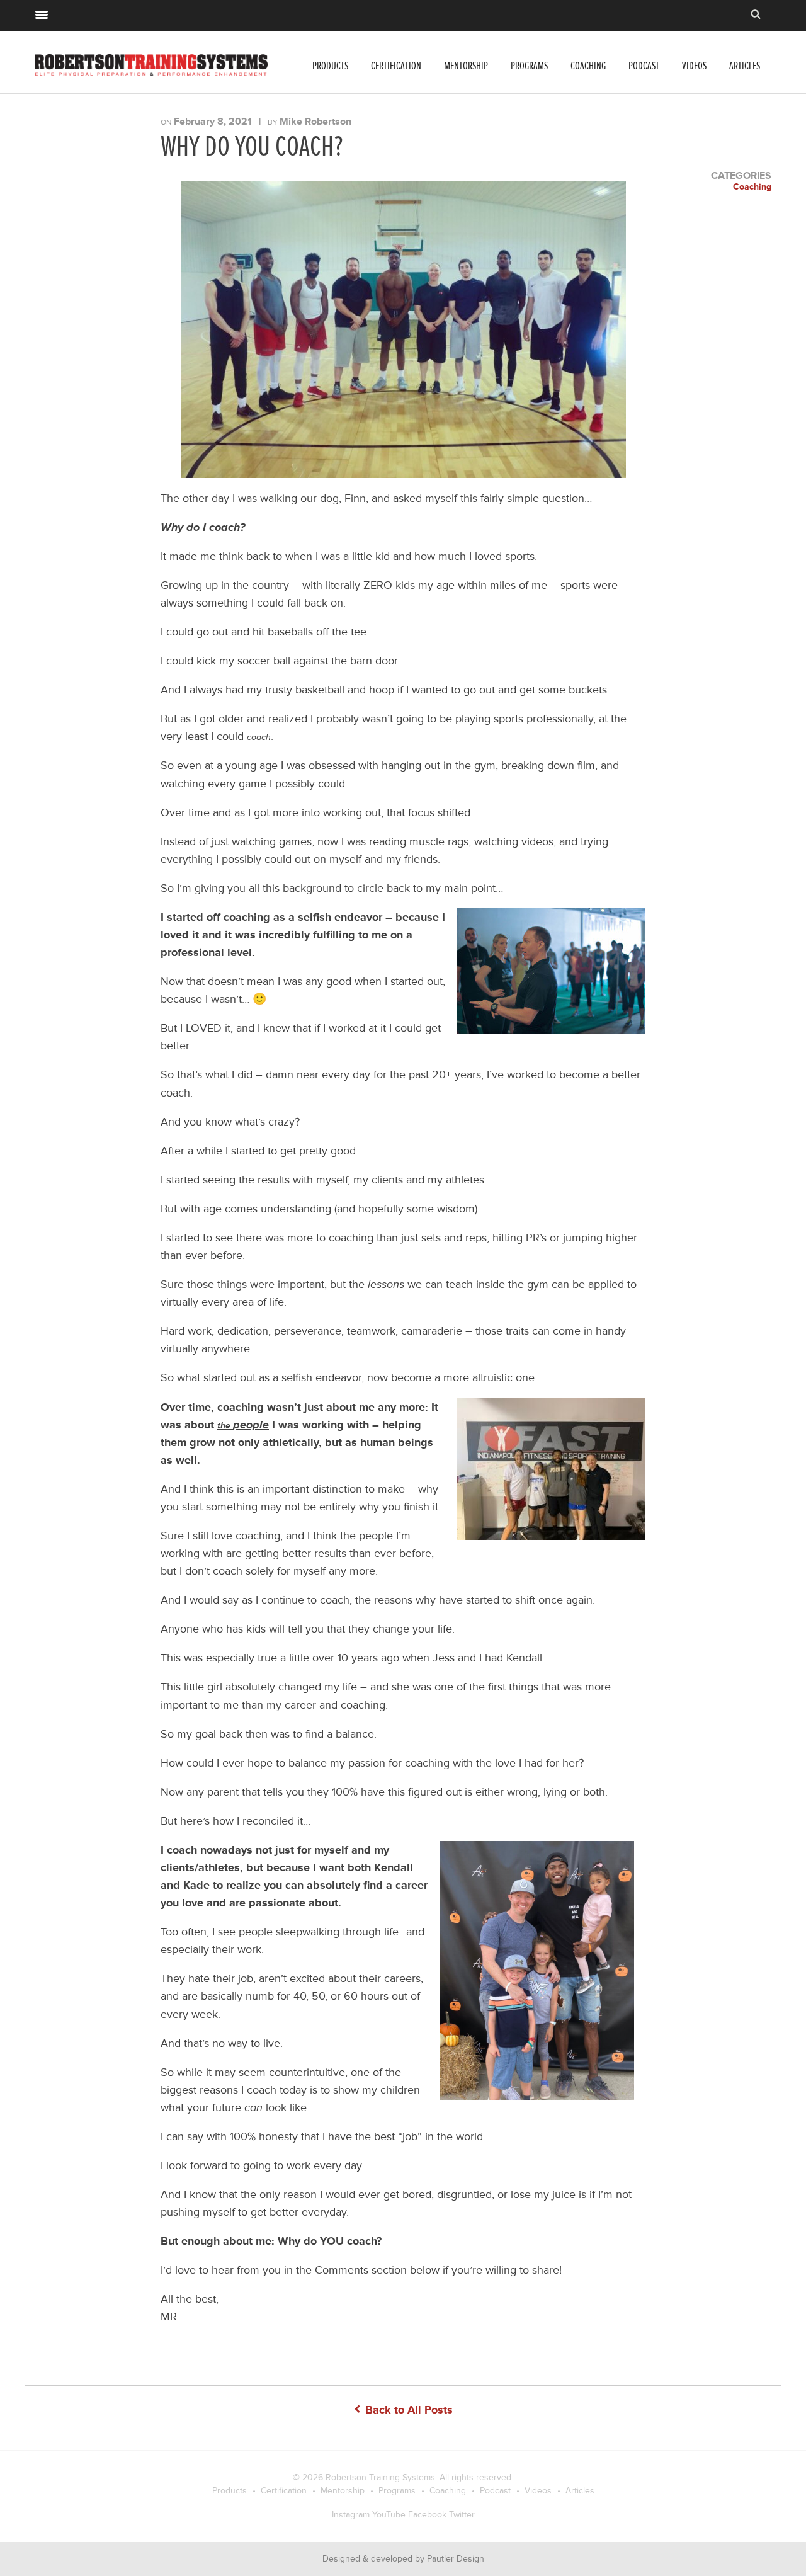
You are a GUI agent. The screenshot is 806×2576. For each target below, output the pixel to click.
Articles (745, 66)
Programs (529, 66)
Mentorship (466, 66)
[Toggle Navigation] (42, 13)
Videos (694, 66)
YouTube (389, 2515)
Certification (396, 66)
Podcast (644, 66)
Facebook (427, 2515)
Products (330, 66)
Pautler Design (456, 2559)
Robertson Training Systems (380, 2477)
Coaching (588, 66)
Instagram (351, 2515)
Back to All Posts (407, 2410)
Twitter (462, 2515)
